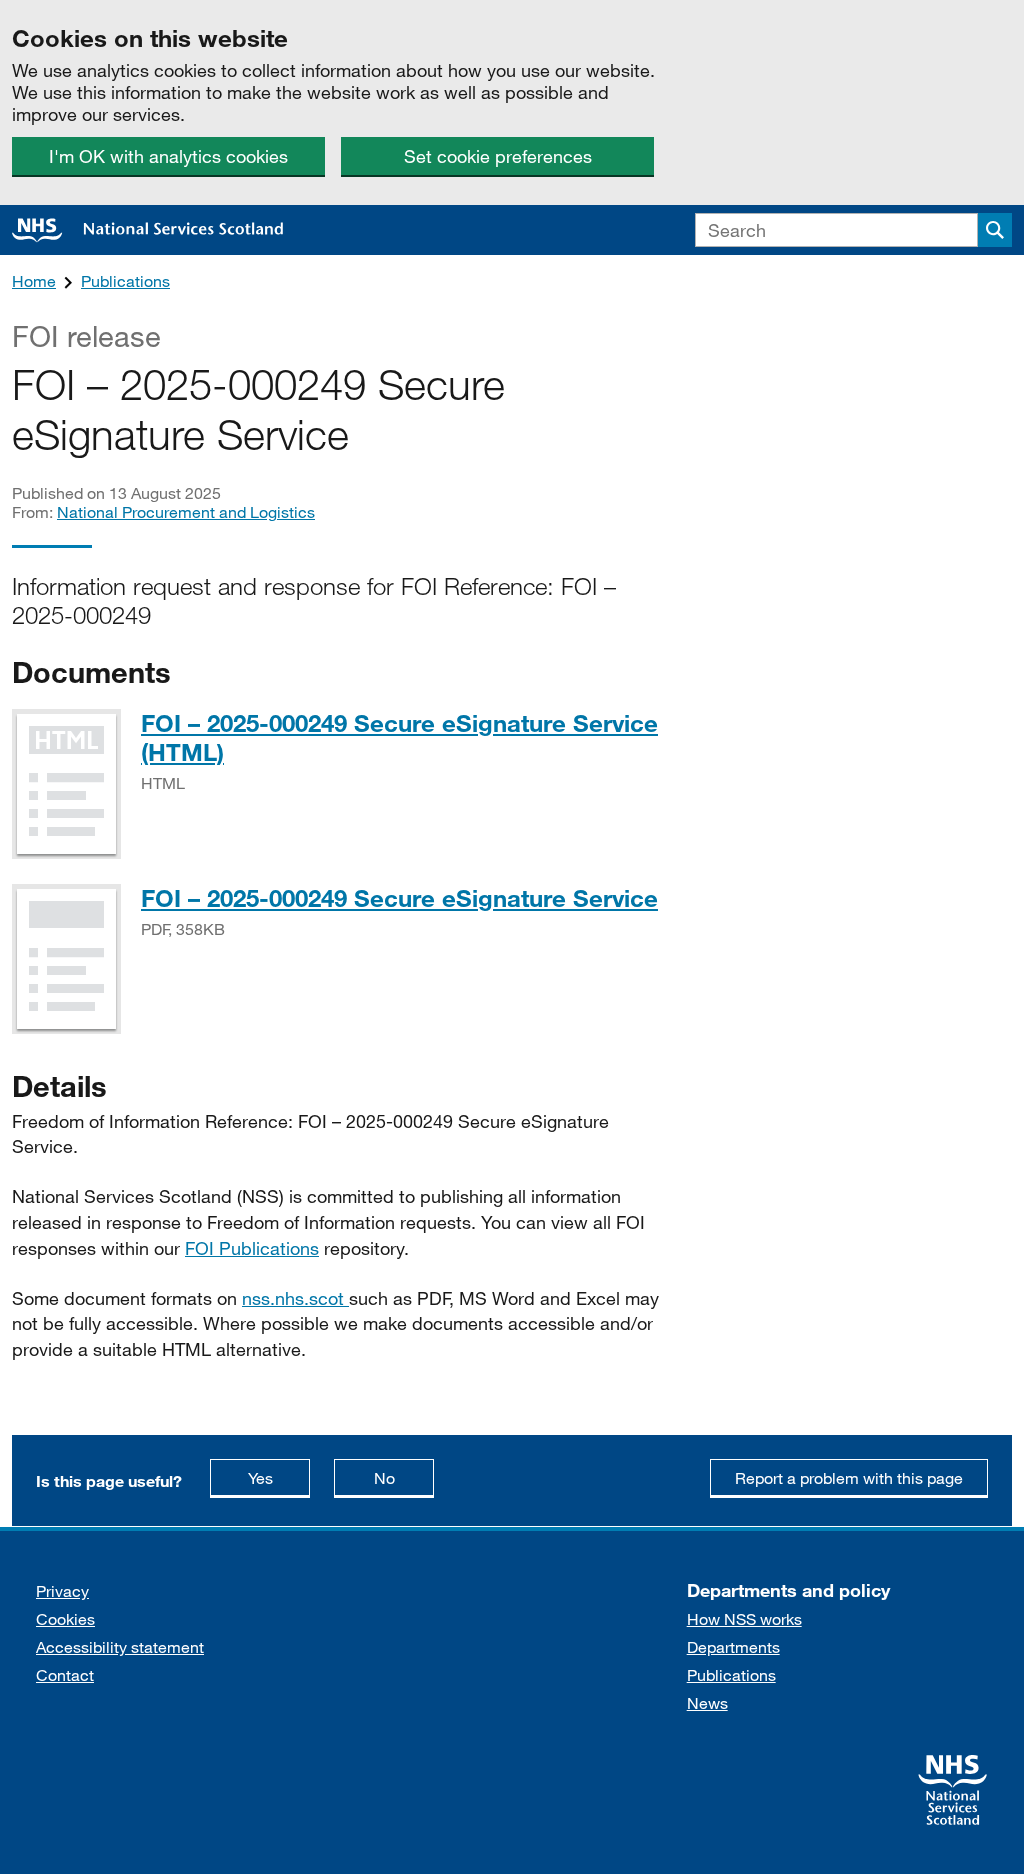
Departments (733, 1646)
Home (34, 280)
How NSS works (744, 1618)
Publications (125, 280)
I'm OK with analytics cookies (168, 156)
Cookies (65, 1618)
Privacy (62, 1590)
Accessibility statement (120, 1646)
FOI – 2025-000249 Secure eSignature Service (399, 897)
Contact (65, 1674)
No (404, 1477)
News (707, 1702)
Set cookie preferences (498, 156)
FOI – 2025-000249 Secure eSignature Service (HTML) (399, 737)
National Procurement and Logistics (186, 511)
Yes (279, 1477)
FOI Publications (252, 1248)
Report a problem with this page (849, 1477)
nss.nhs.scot (295, 1298)
